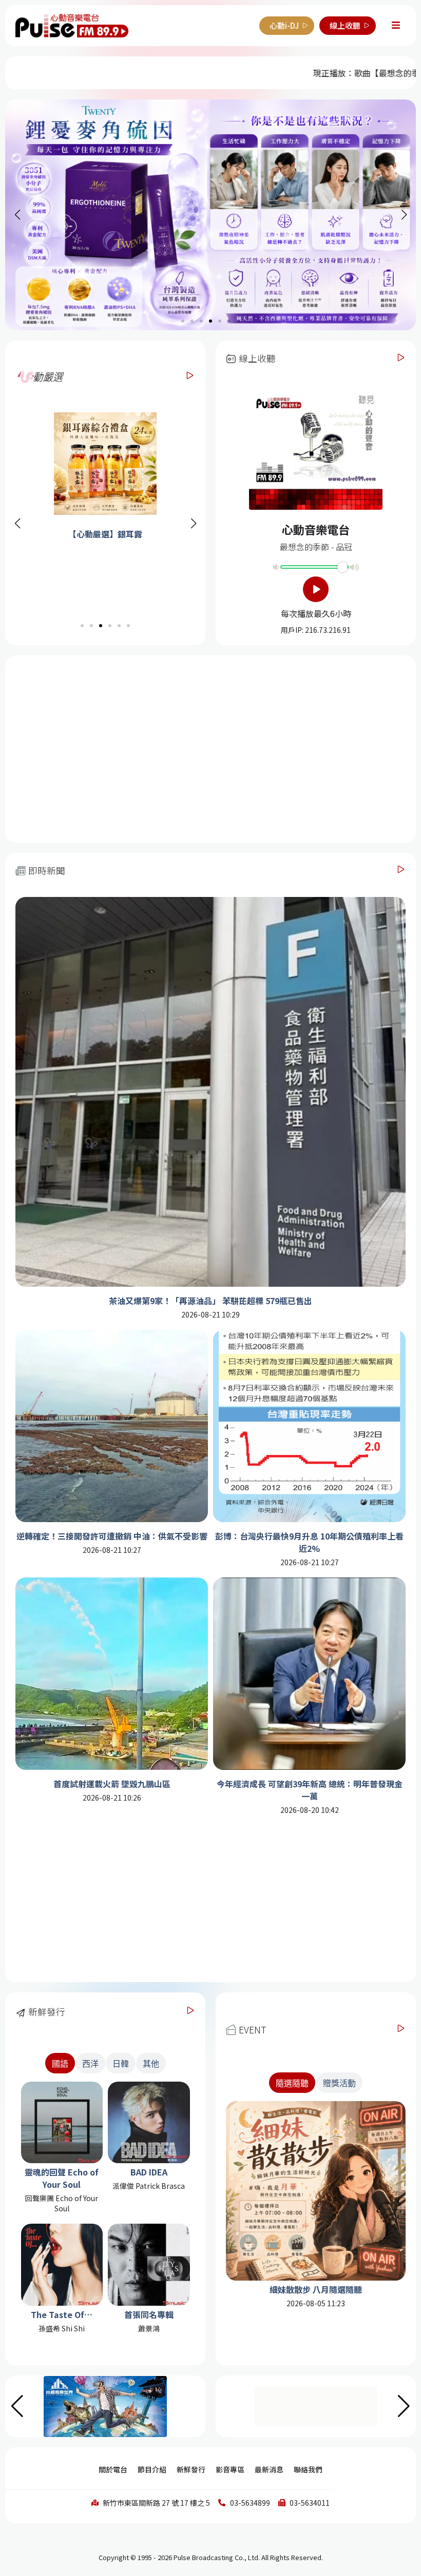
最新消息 (269, 2469)
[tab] (292, 2083)
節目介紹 (152, 2469)
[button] (193, 524)
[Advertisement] (210, 748)
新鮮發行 (191, 2469)
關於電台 (113, 2469)
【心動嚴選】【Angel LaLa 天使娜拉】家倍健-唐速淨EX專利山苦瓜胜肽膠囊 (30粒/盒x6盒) (103, 552)
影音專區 (230, 2469)
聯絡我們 (308, 2469)
